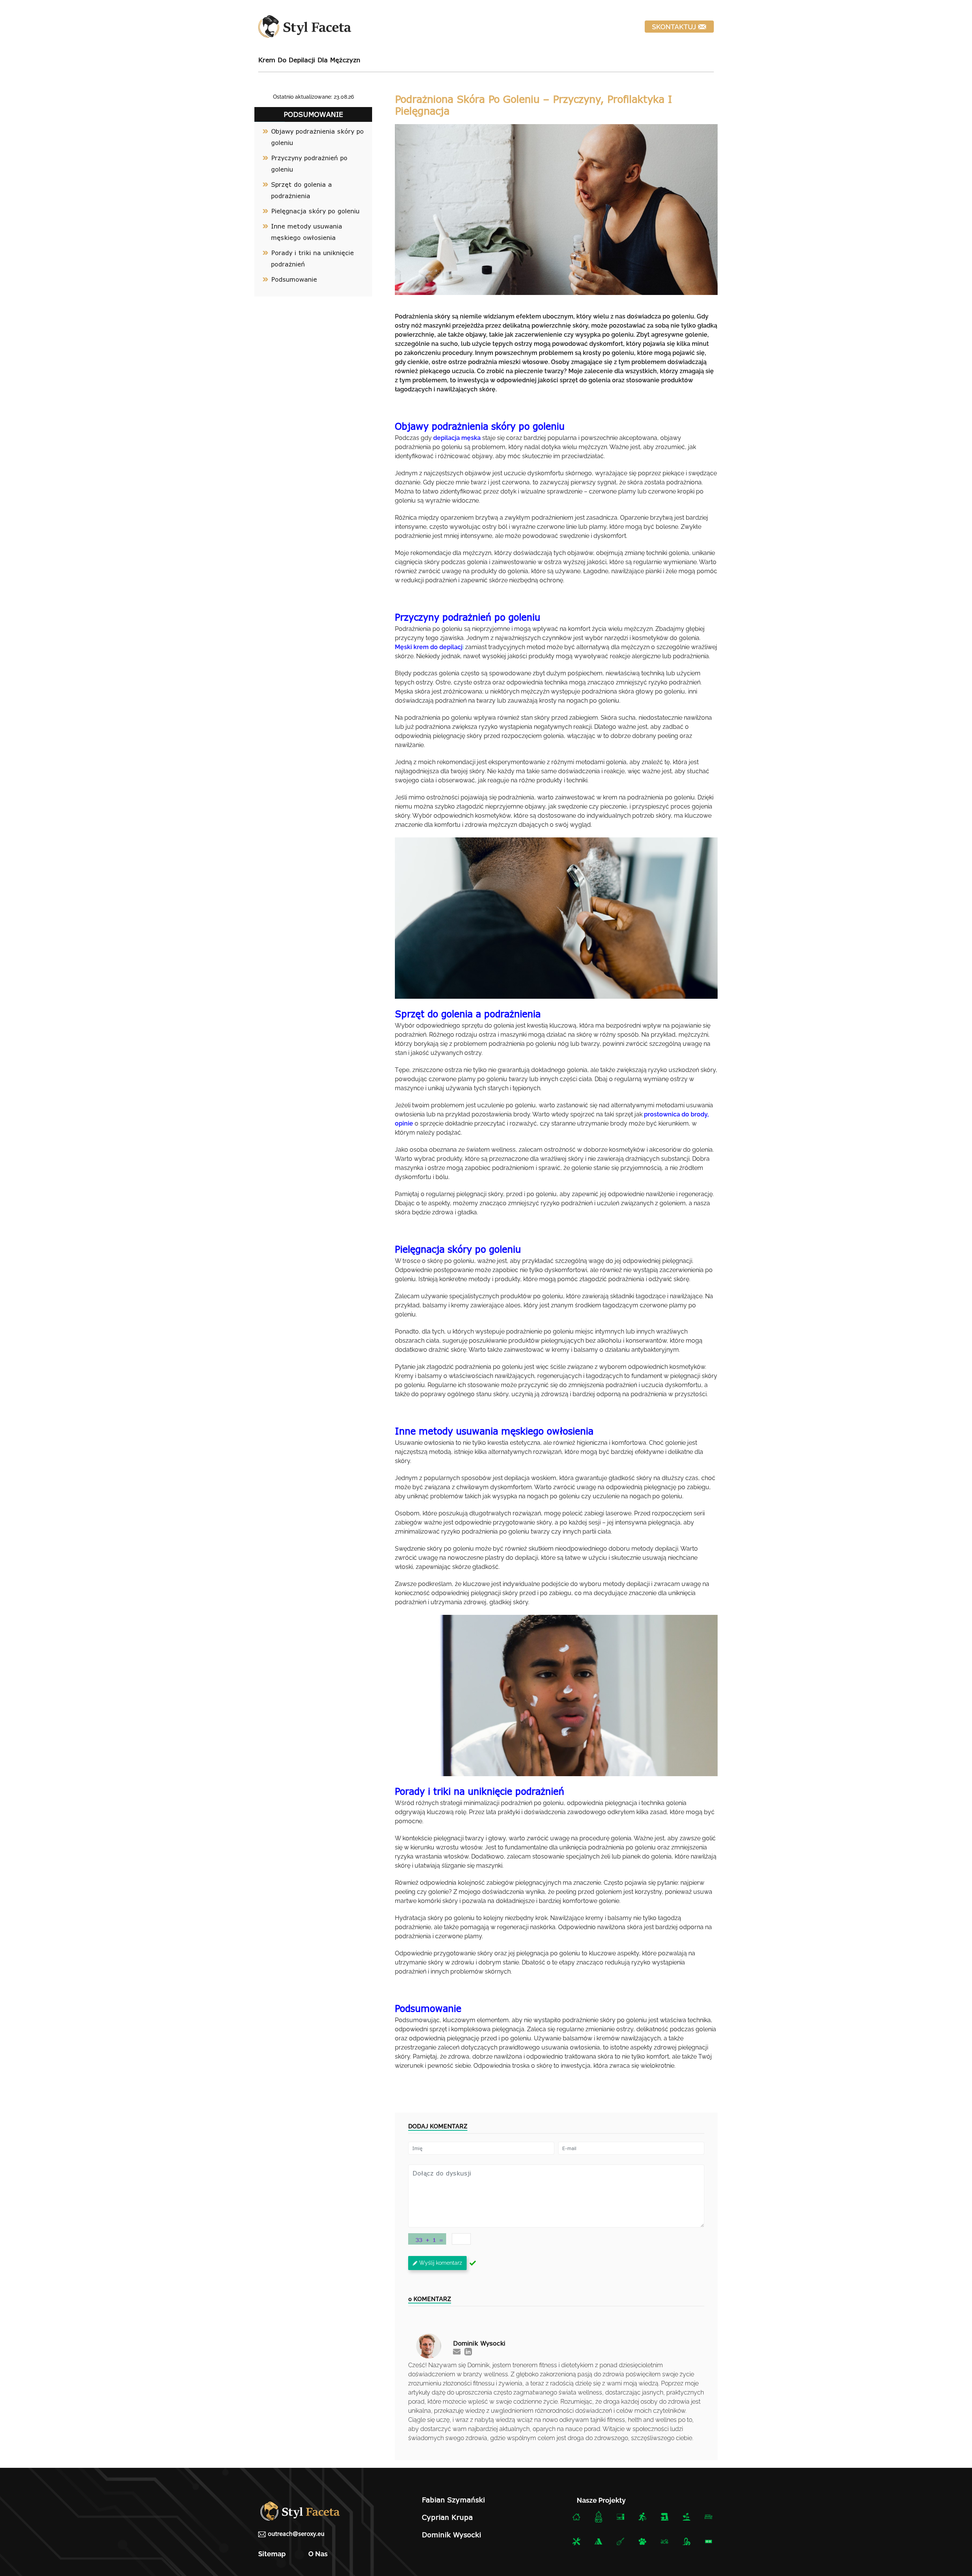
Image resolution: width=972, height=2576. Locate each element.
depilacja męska (457, 438)
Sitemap (272, 2554)
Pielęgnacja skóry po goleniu (316, 211)
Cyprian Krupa (447, 2517)
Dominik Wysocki (451, 2535)
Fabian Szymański (453, 2500)
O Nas (318, 2554)
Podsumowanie (295, 279)
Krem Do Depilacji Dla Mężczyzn (309, 60)
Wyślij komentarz (441, 2263)
